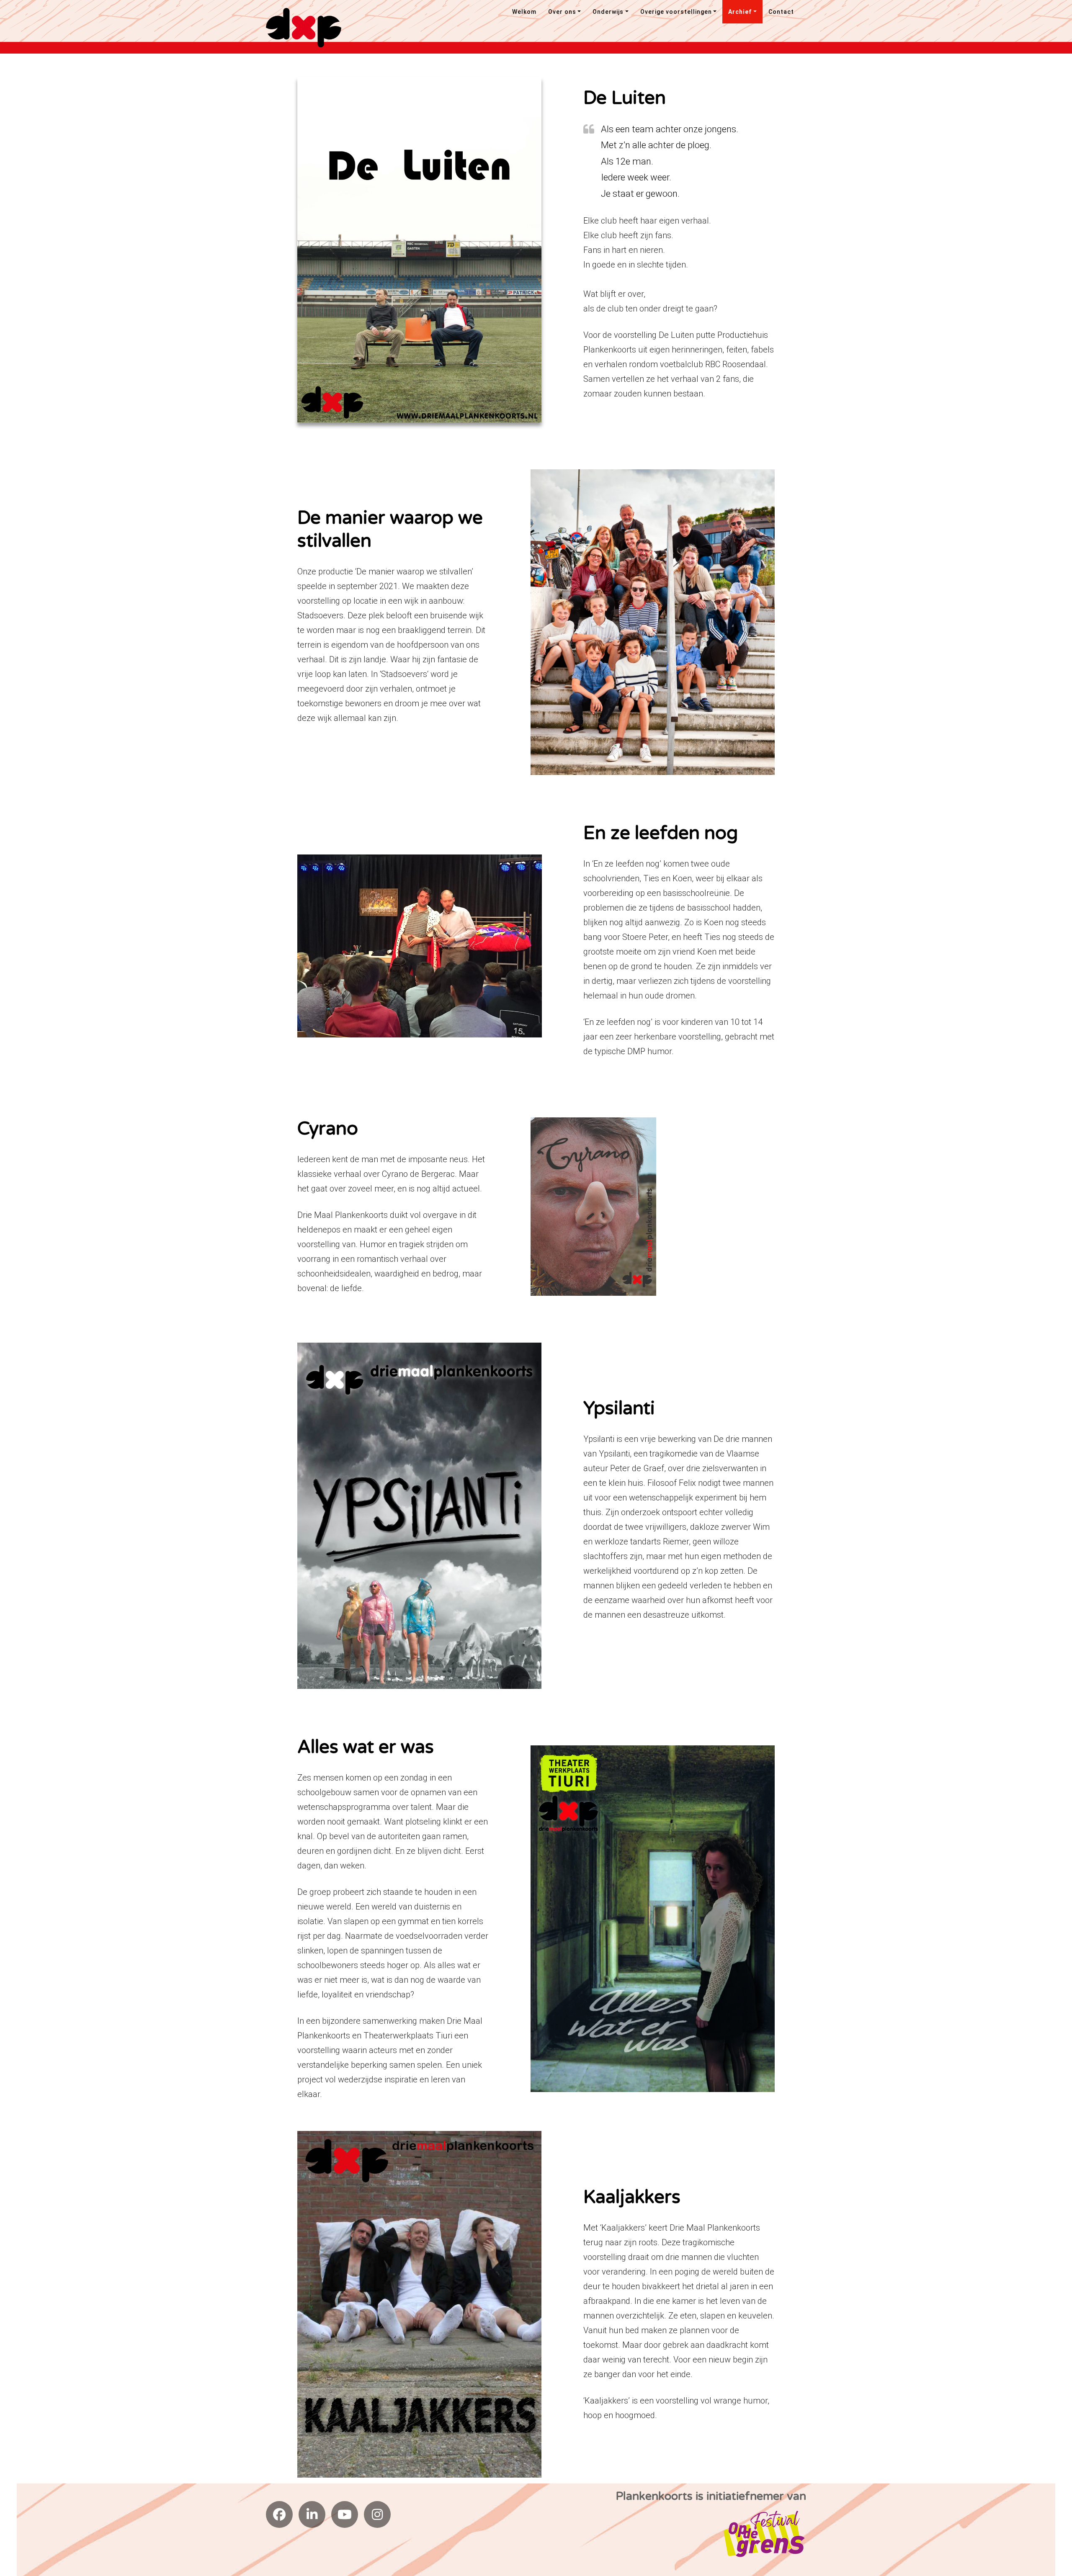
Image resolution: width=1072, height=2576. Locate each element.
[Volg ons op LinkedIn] (312, 2514)
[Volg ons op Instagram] (377, 2514)
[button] (565, 12)
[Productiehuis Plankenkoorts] (304, 27)
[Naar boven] (1050, 2507)
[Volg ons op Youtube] (345, 2514)
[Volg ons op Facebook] (279, 2514)
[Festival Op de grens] (764, 2533)
